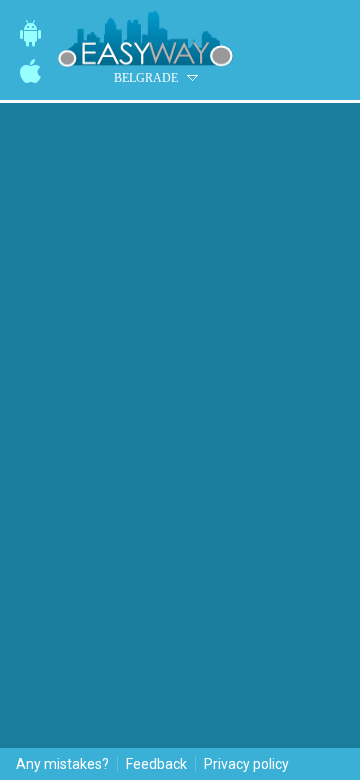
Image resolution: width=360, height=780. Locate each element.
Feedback (156, 764)
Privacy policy (246, 764)
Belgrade (146, 78)
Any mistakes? (62, 764)
